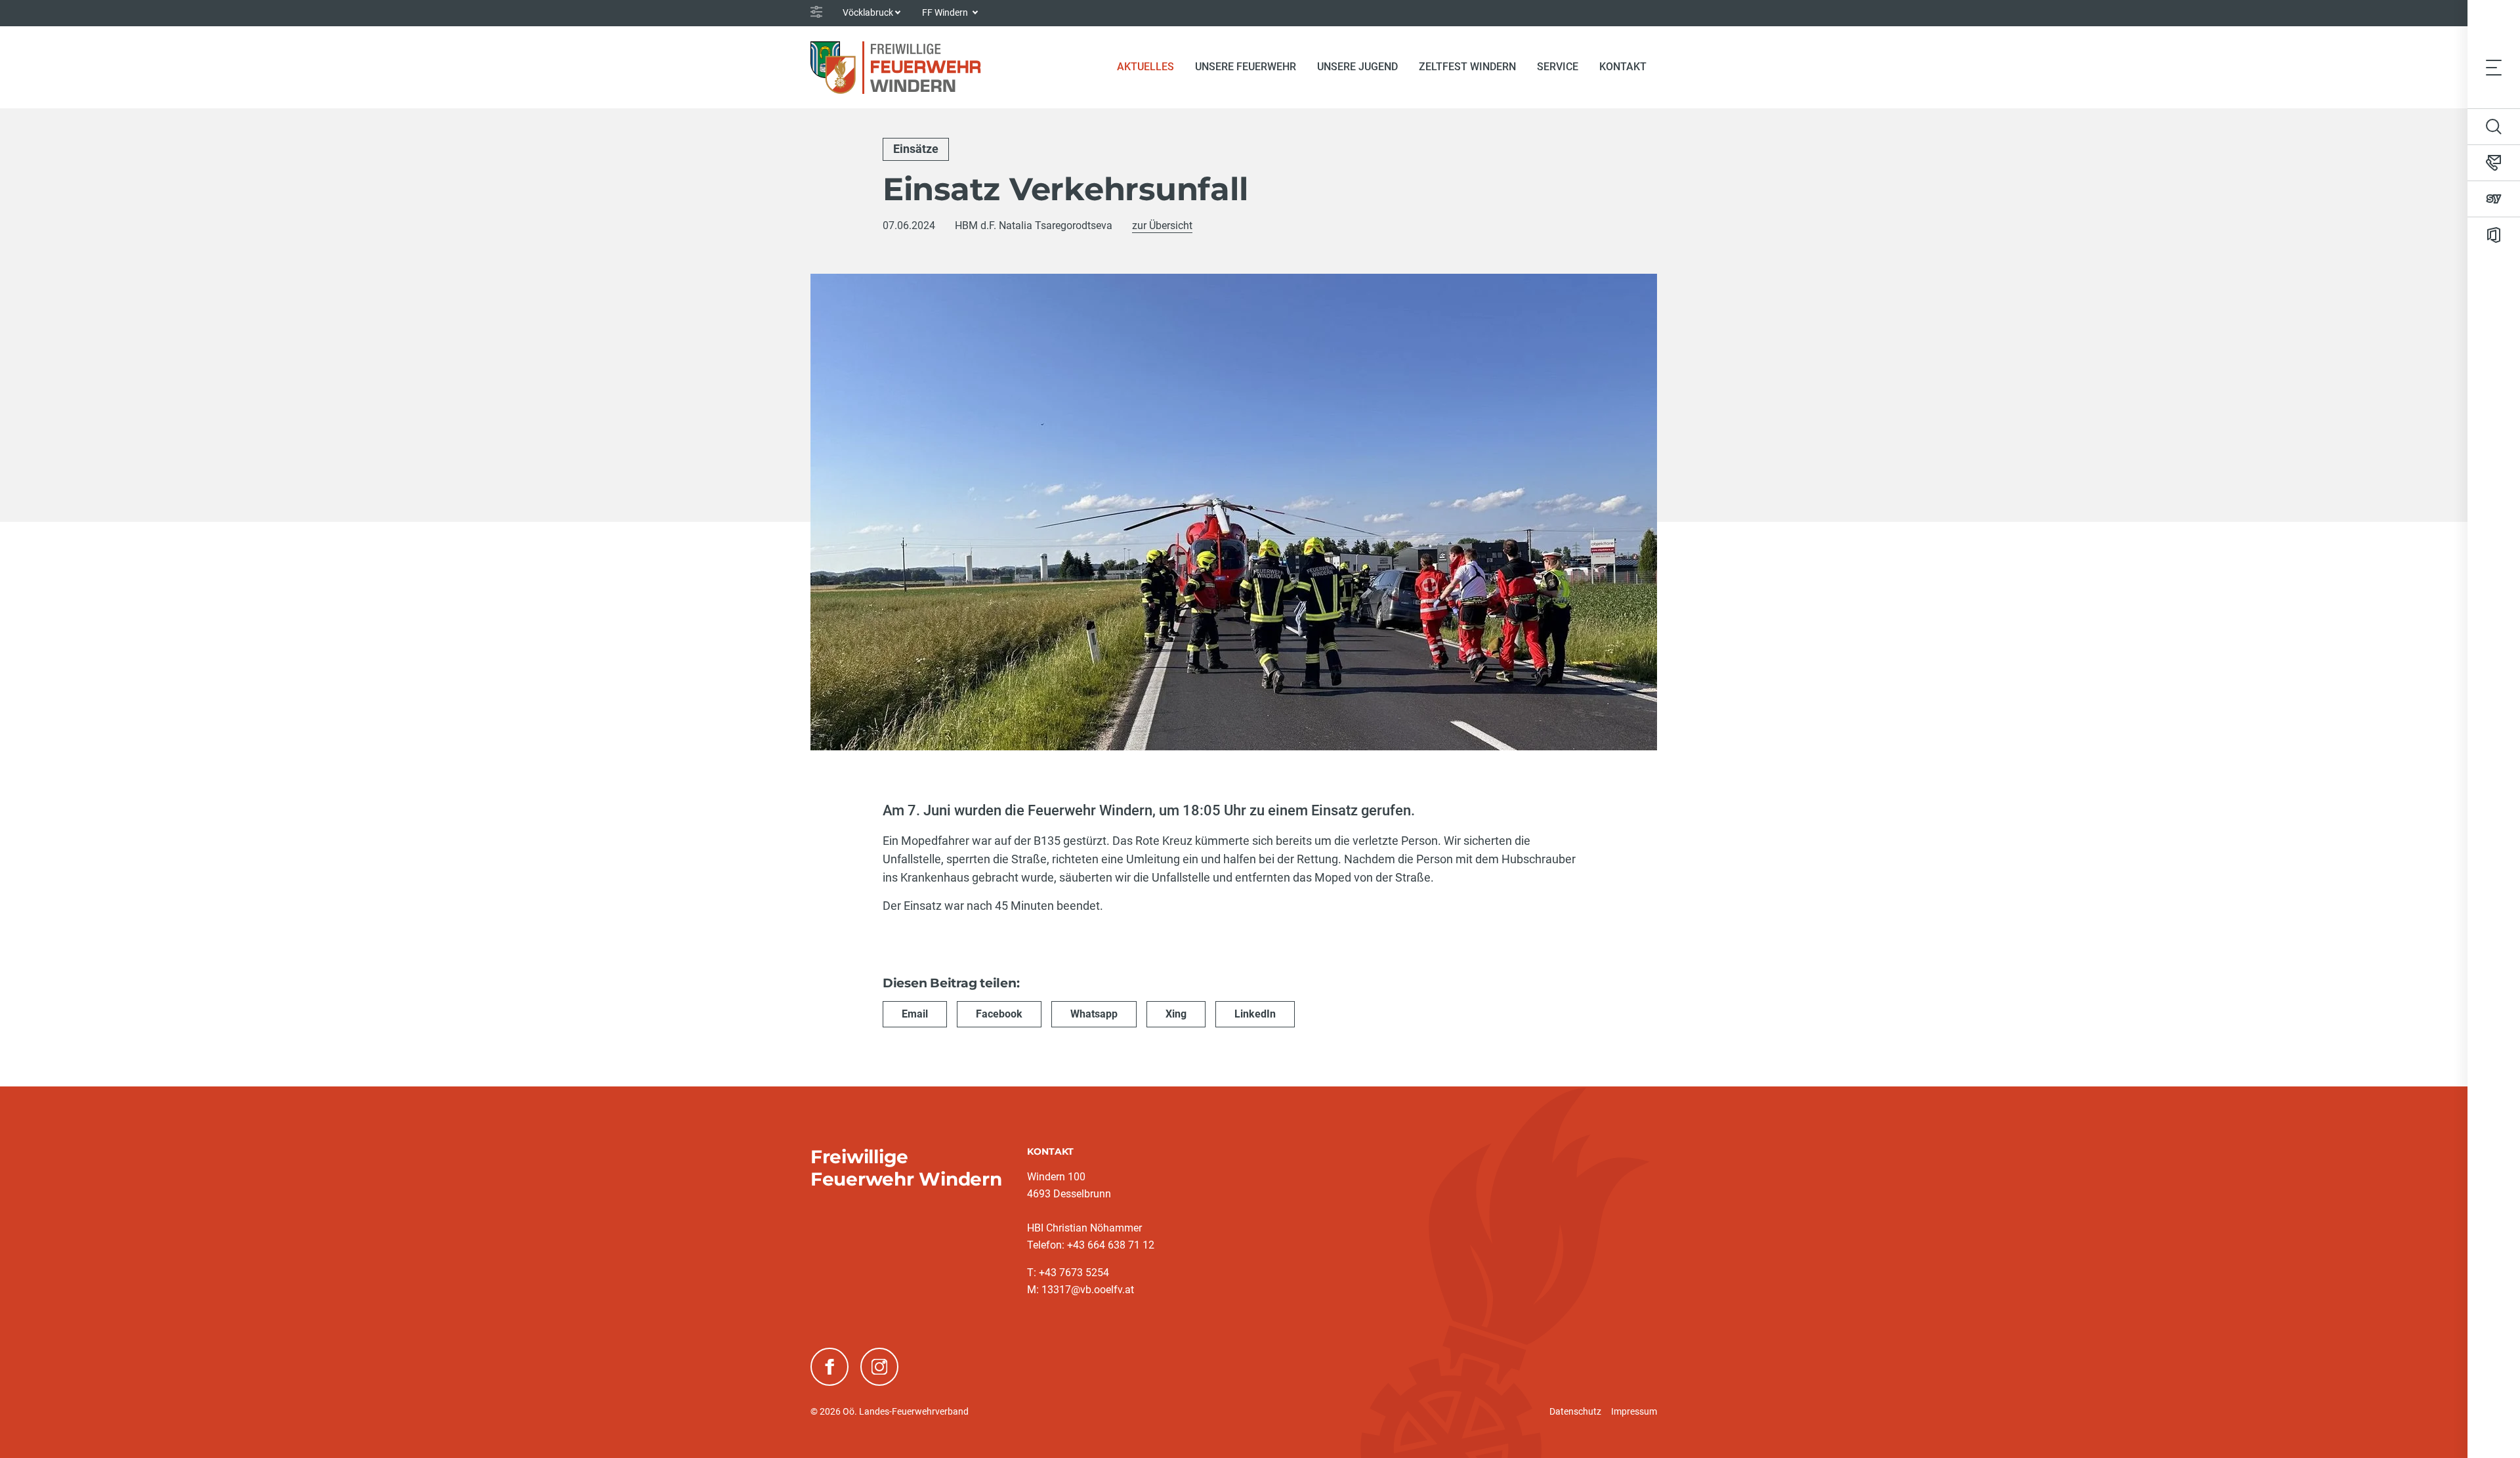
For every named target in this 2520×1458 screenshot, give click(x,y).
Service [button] (1558, 67)
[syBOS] (2494, 199)
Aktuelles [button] (1145, 67)
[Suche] (2494, 127)
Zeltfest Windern (1467, 67)
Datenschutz (1575, 1411)
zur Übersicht (1162, 225)
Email (915, 1014)
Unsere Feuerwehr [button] (1246, 67)
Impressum (1634, 1411)
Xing (1176, 1014)
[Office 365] (2494, 235)
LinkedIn (1255, 1014)
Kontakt (1623, 67)
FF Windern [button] (946, 12)
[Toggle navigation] (2494, 67)
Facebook (999, 1014)
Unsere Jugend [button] (1357, 67)
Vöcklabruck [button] (868, 12)
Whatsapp (1094, 1014)
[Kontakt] (2494, 163)
